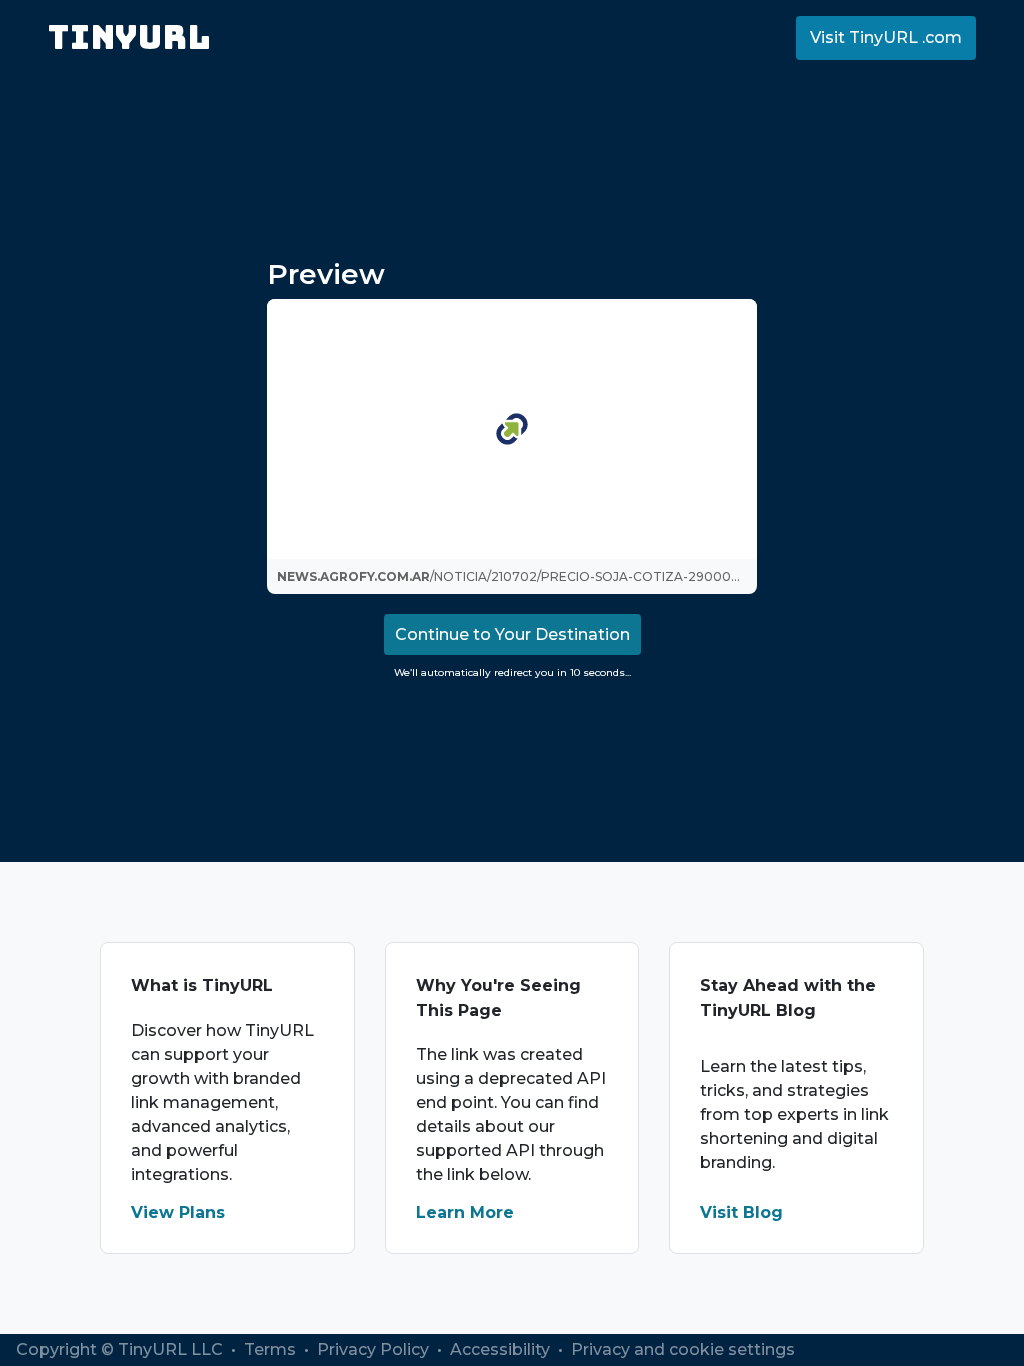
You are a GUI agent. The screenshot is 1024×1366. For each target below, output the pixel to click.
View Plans (178, 1212)
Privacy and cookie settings (683, 1349)
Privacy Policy (375, 1349)
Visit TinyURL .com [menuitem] (886, 37)
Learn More (465, 1212)
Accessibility (502, 1349)
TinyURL (129, 37)
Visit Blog (741, 1212)
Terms (272, 1349)
